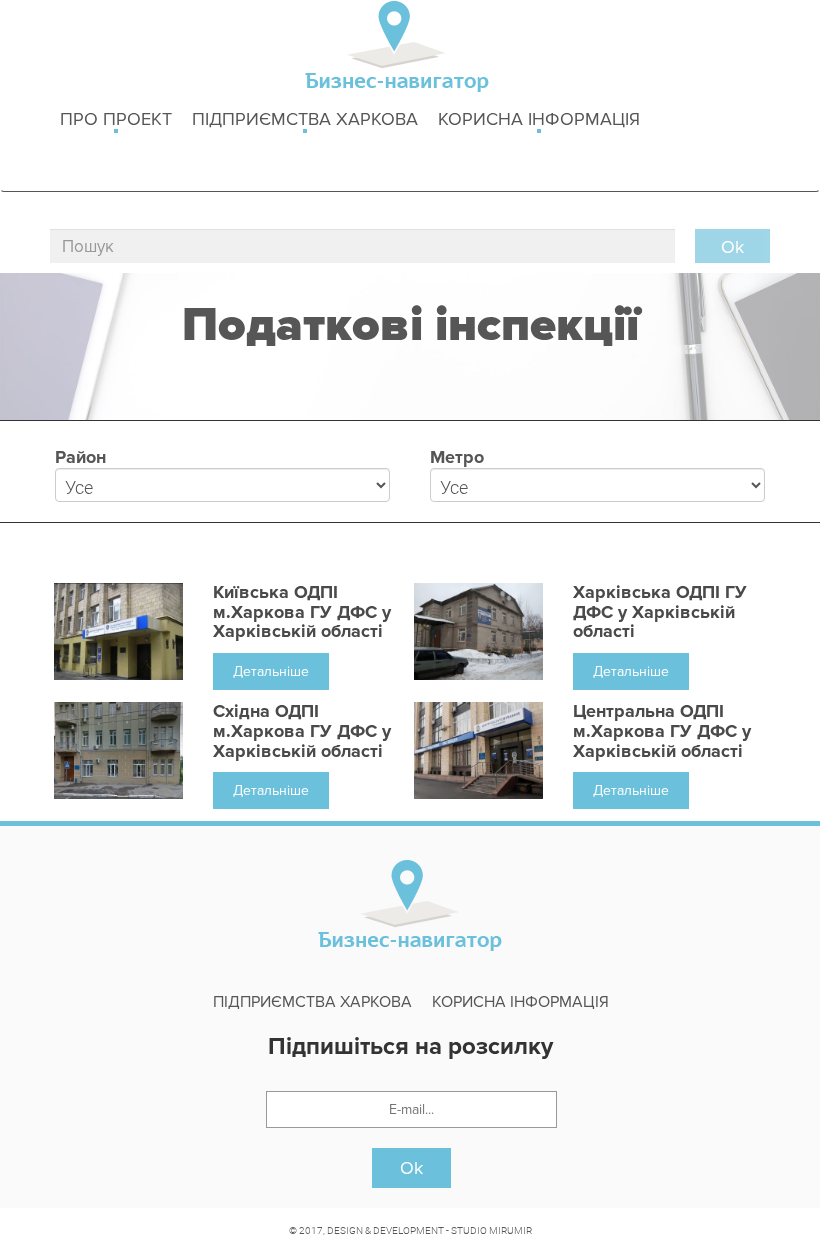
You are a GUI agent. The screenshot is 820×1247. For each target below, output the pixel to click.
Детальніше (271, 671)
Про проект (116, 119)
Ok (411, 1168)
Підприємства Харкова (305, 119)
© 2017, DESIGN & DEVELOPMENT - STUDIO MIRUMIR (410, 1230)
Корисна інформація (539, 119)
